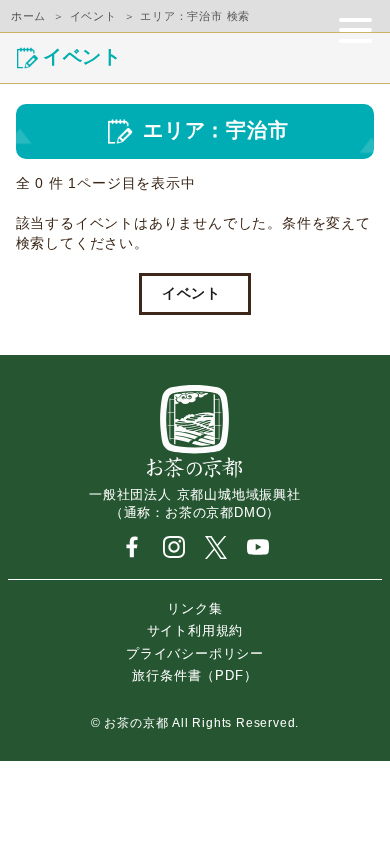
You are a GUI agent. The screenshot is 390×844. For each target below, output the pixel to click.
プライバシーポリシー (195, 652)
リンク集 (194, 607)
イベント (191, 293)
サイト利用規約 (195, 630)
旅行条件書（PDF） (194, 675)
